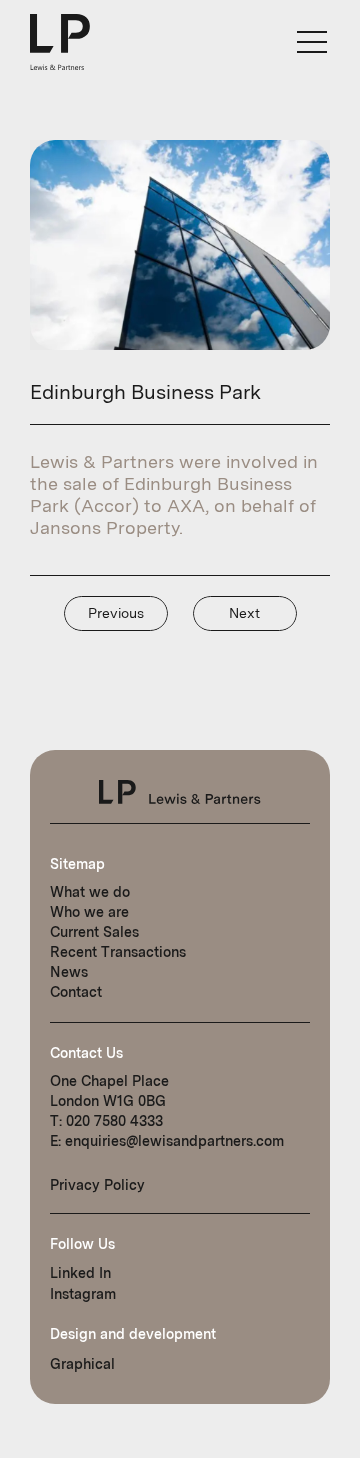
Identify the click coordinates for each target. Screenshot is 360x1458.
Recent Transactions (118, 952)
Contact (76, 992)
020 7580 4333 (114, 1121)
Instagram (83, 1294)
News (69, 972)
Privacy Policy (97, 1185)
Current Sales (94, 932)
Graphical (82, 1364)
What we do (90, 892)
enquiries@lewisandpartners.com (174, 1141)
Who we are (89, 912)
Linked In (80, 1273)
